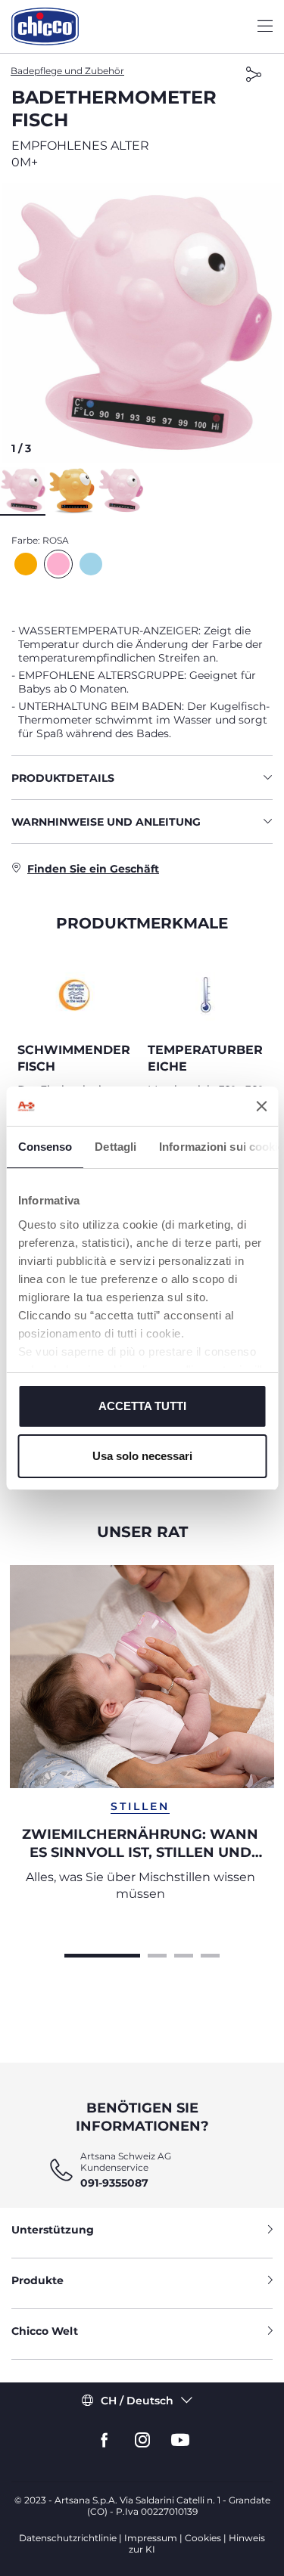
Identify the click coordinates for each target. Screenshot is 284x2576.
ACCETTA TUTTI (142, 1406)
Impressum (151, 2538)
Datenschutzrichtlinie (68, 2538)
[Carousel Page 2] (157, 1954)
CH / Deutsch (137, 2401)
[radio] (26, 564)
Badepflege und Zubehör (67, 71)
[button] (142, 323)
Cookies (203, 2538)
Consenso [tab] (45, 1147)
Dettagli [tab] (115, 1147)
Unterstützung (53, 2230)
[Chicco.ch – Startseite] (45, 26)
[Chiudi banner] (261, 1106)
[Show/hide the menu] (265, 27)
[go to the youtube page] (180, 2440)
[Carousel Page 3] (184, 1954)
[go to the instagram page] (142, 2440)
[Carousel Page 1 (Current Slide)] (102, 1954)
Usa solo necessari (142, 1456)
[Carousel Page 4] (210, 1954)
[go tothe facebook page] (105, 2440)
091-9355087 (114, 2183)
